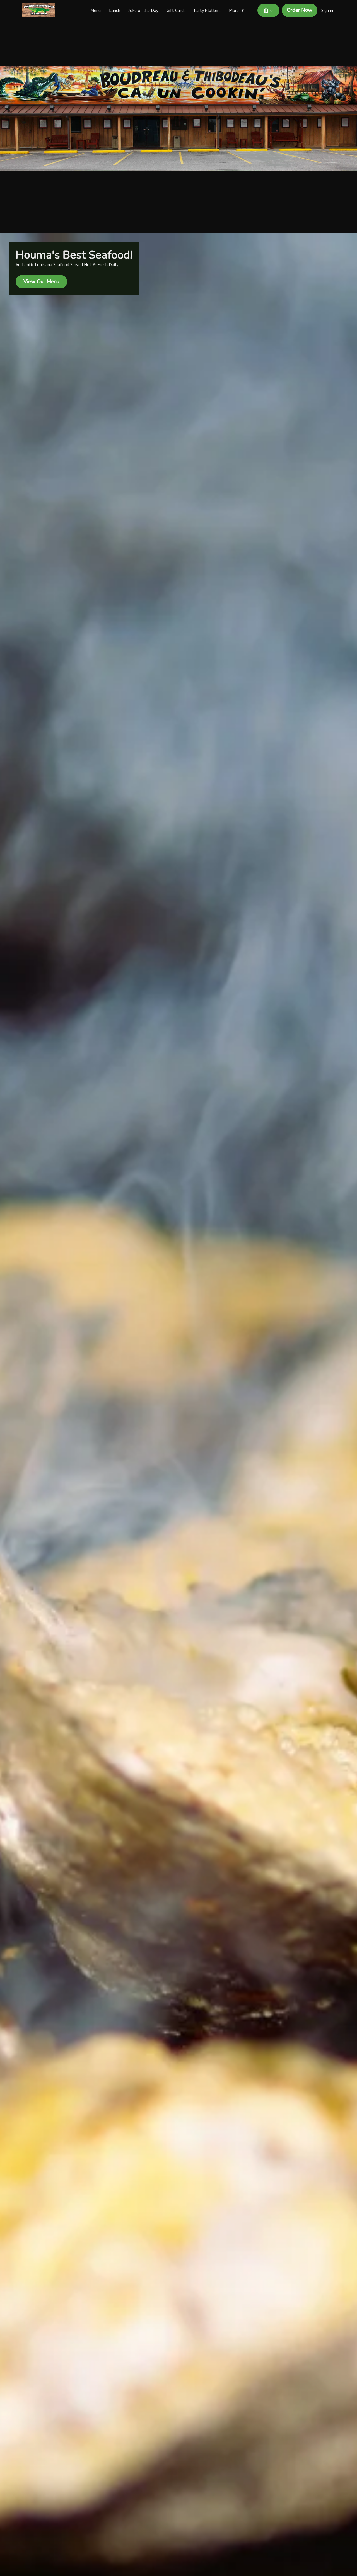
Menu (96, 10)
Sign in (327, 10)
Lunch (115, 10)
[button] (238, 10)
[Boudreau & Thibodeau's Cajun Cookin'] (39, 10)
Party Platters (207, 10)
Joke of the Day (143, 10)
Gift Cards (176, 10)
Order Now (300, 10)
